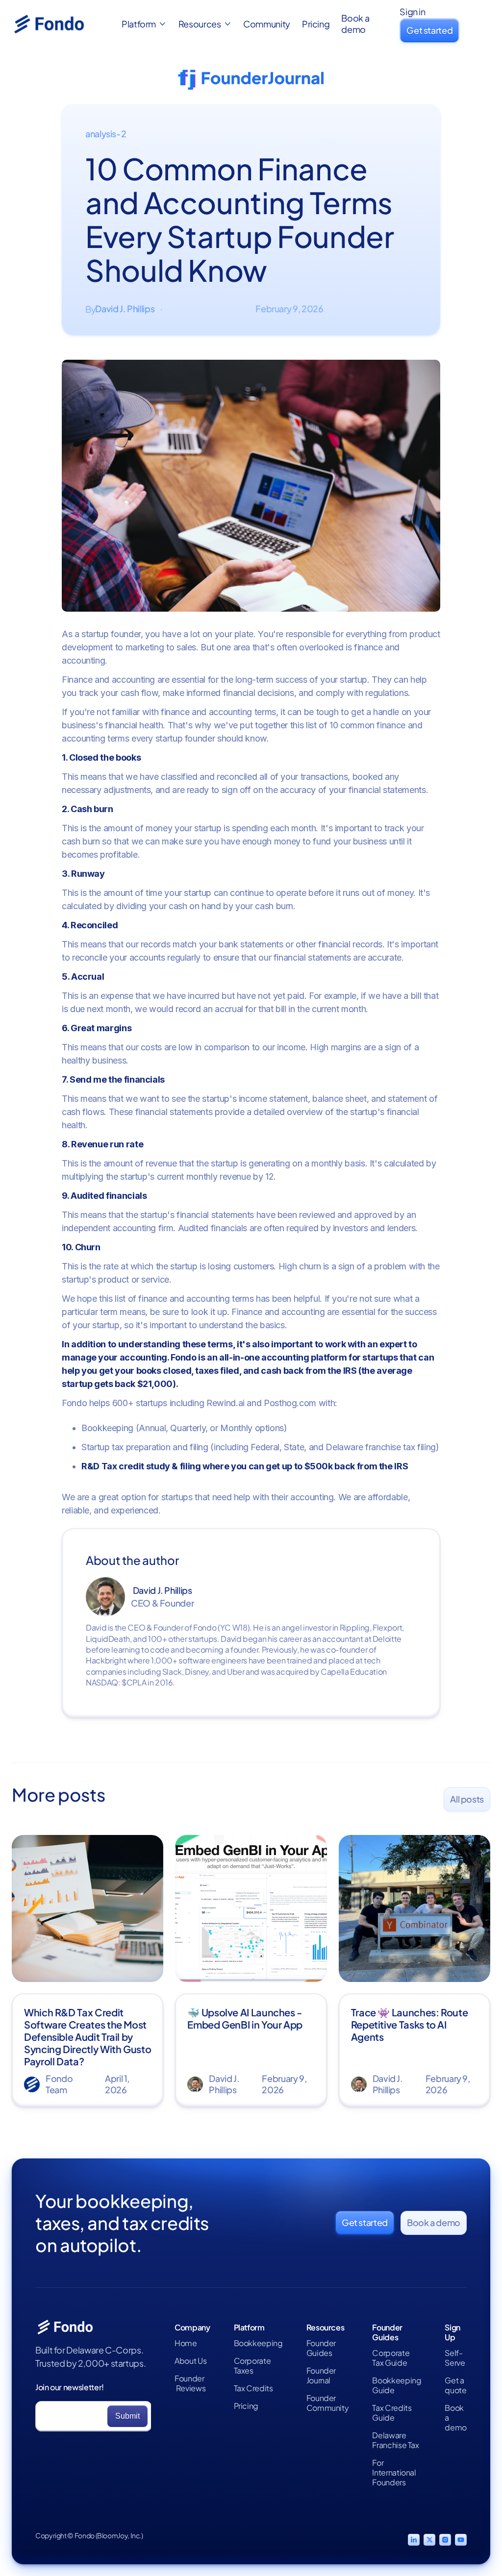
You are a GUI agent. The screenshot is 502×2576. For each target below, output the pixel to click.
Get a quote (455, 2385)
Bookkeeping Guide (397, 2385)
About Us (190, 2361)
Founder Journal (321, 2376)
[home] (61, 24)
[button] (144, 24)
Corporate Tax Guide (391, 2358)
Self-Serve (455, 2358)
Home (186, 2343)
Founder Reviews (190, 2383)
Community (267, 24)
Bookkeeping (258, 2343)
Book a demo (355, 24)
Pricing (316, 24)
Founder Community (328, 2403)
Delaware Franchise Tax (395, 2440)
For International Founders (394, 2473)
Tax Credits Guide (392, 2413)
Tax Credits (253, 2388)
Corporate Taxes (252, 2366)
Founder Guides (321, 2348)
